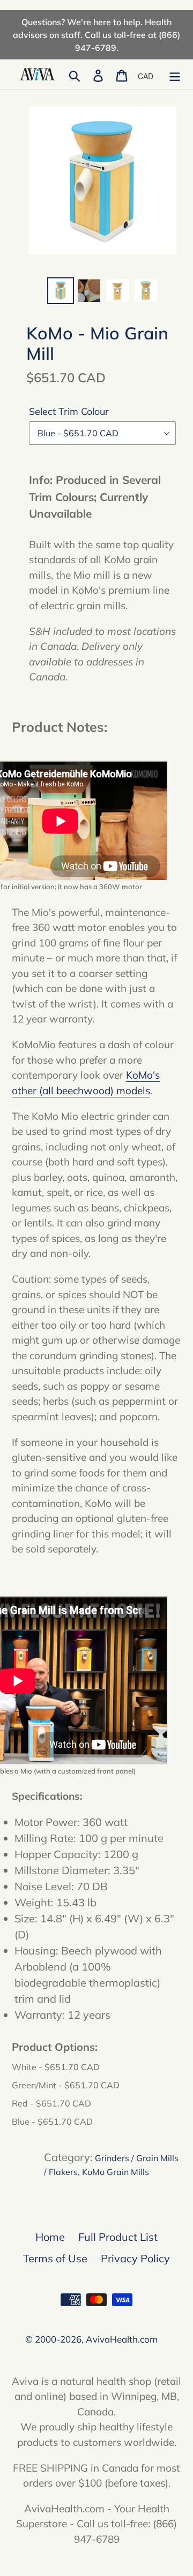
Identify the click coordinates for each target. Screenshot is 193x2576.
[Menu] (175, 74)
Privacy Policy (135, 2258)
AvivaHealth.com (122, 2339)
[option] (60, 291)
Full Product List (118, 2237)
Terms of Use (55, 2258)
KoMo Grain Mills (116, 2172)
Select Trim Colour (69, 411)
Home (50, 2237)
